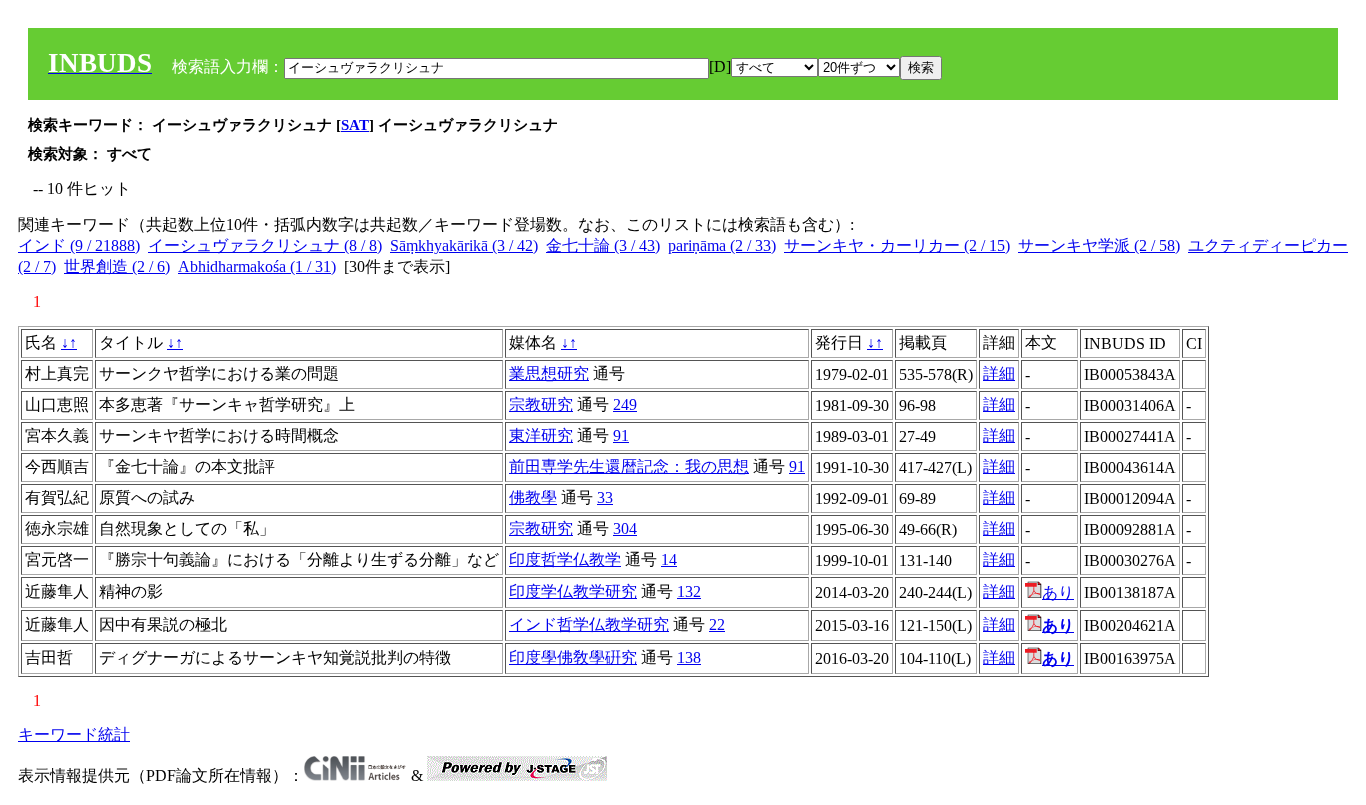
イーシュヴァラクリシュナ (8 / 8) (265, 245)
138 (689, 657)
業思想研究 (549, 373)
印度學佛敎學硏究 (573, 657)
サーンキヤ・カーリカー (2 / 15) (897, 245)
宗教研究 (541, 404)
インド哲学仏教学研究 (589, 624)
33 (605, 497)
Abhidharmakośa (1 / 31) (257, 266)
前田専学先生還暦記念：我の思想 (629, 466)
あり (1058, 592)
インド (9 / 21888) (79, 245)
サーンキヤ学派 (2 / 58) (1099, 245)
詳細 (999, 373)
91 (621, 435)
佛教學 (533, 497)
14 (669, 559)
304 (625, 528)
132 (689, 591)
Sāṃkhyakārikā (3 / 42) (464, 245)
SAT (355, 125)
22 (717, 624)
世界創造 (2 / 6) (117, 266)
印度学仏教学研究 (573, 591)
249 (625, 404)
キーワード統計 (74, 734)
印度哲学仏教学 (565, 559)
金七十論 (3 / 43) (603, 245)
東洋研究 (541, 435)
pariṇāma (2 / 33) (722, 245)
